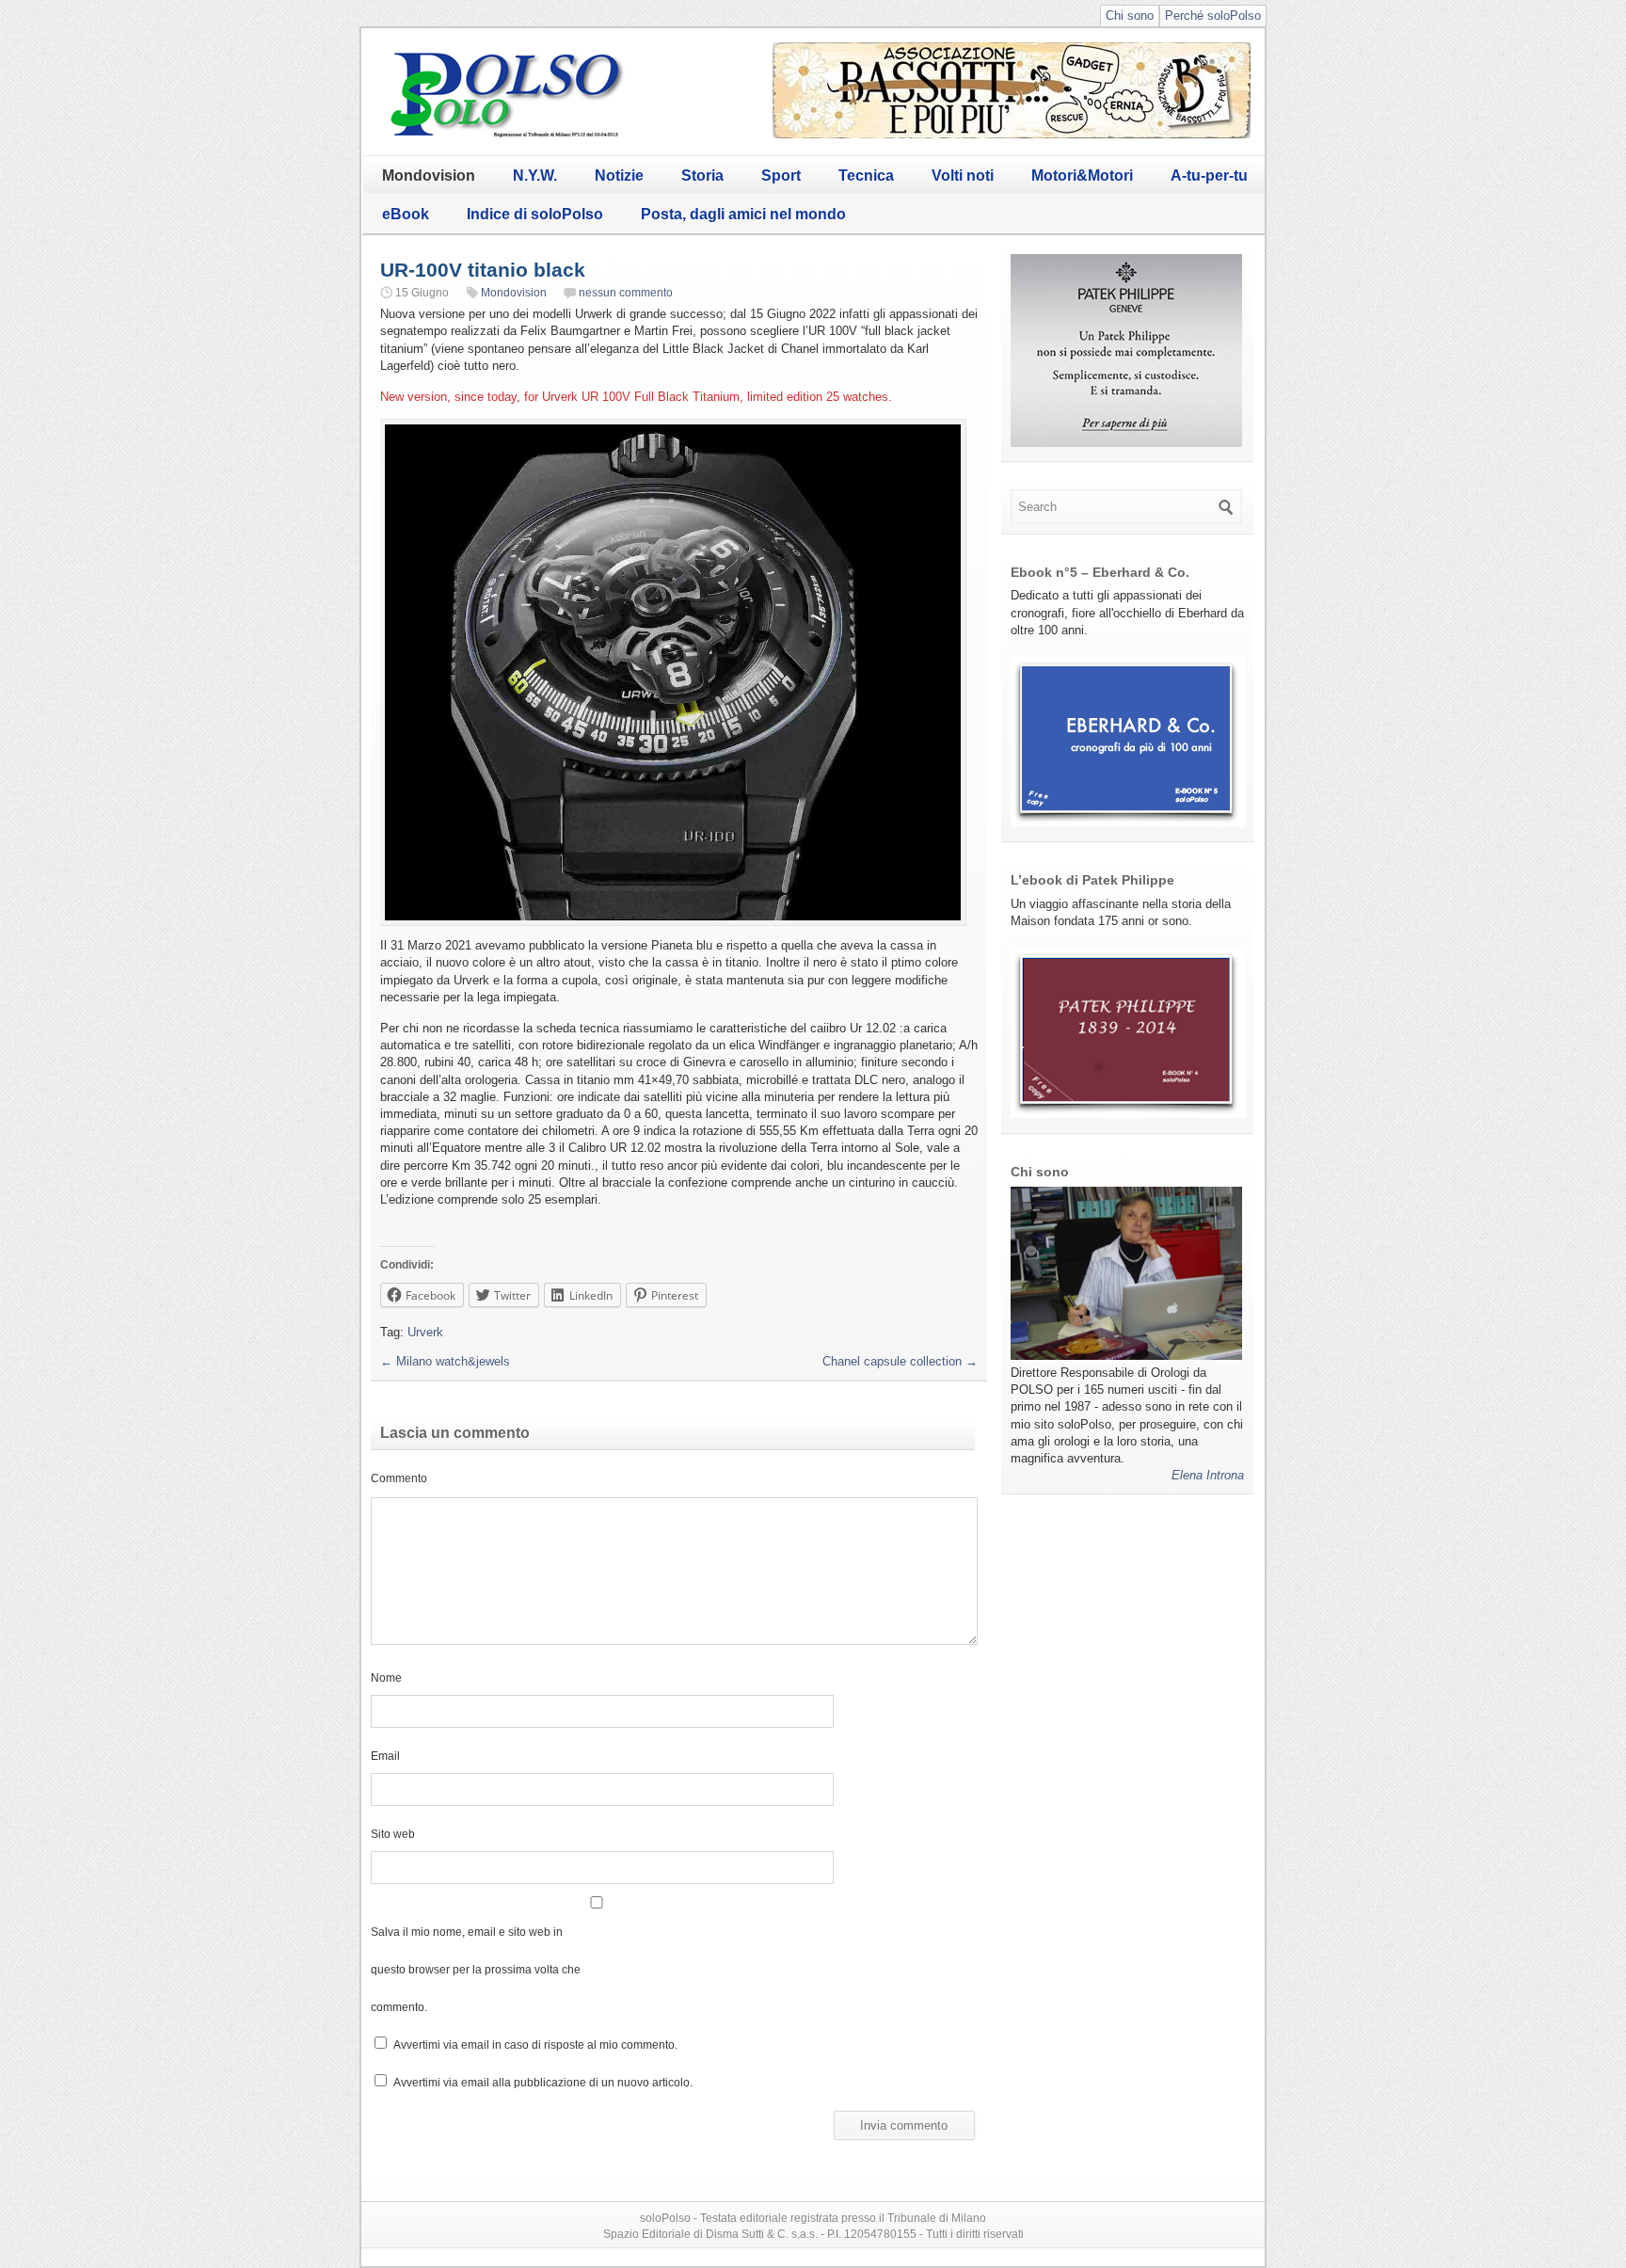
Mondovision (429, 176)
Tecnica (866, 176)
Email (385, 1756)
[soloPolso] (507, 137)
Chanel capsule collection (900, 1361)
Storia (702, 176)
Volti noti (963, 176)
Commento (399, 1478)
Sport (781, 176)
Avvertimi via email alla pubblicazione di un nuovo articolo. (543, 2082)
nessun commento (626, 293)
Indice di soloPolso (535, 214)
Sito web (393, 1834)
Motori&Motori (1082, 176)
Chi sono (1130, 16)
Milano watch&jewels (445, 1361)
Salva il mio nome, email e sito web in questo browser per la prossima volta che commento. (476, 1969)
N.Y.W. (535, 176)
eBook (406, 214)
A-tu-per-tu (1209, 176)
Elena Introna (1208, 1475)
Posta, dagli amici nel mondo (743, 214)
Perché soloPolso (1213, 16)
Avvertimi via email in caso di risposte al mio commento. (535, 2044)
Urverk (425, 1332)
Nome (386, 1677)
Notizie (619, 176)
